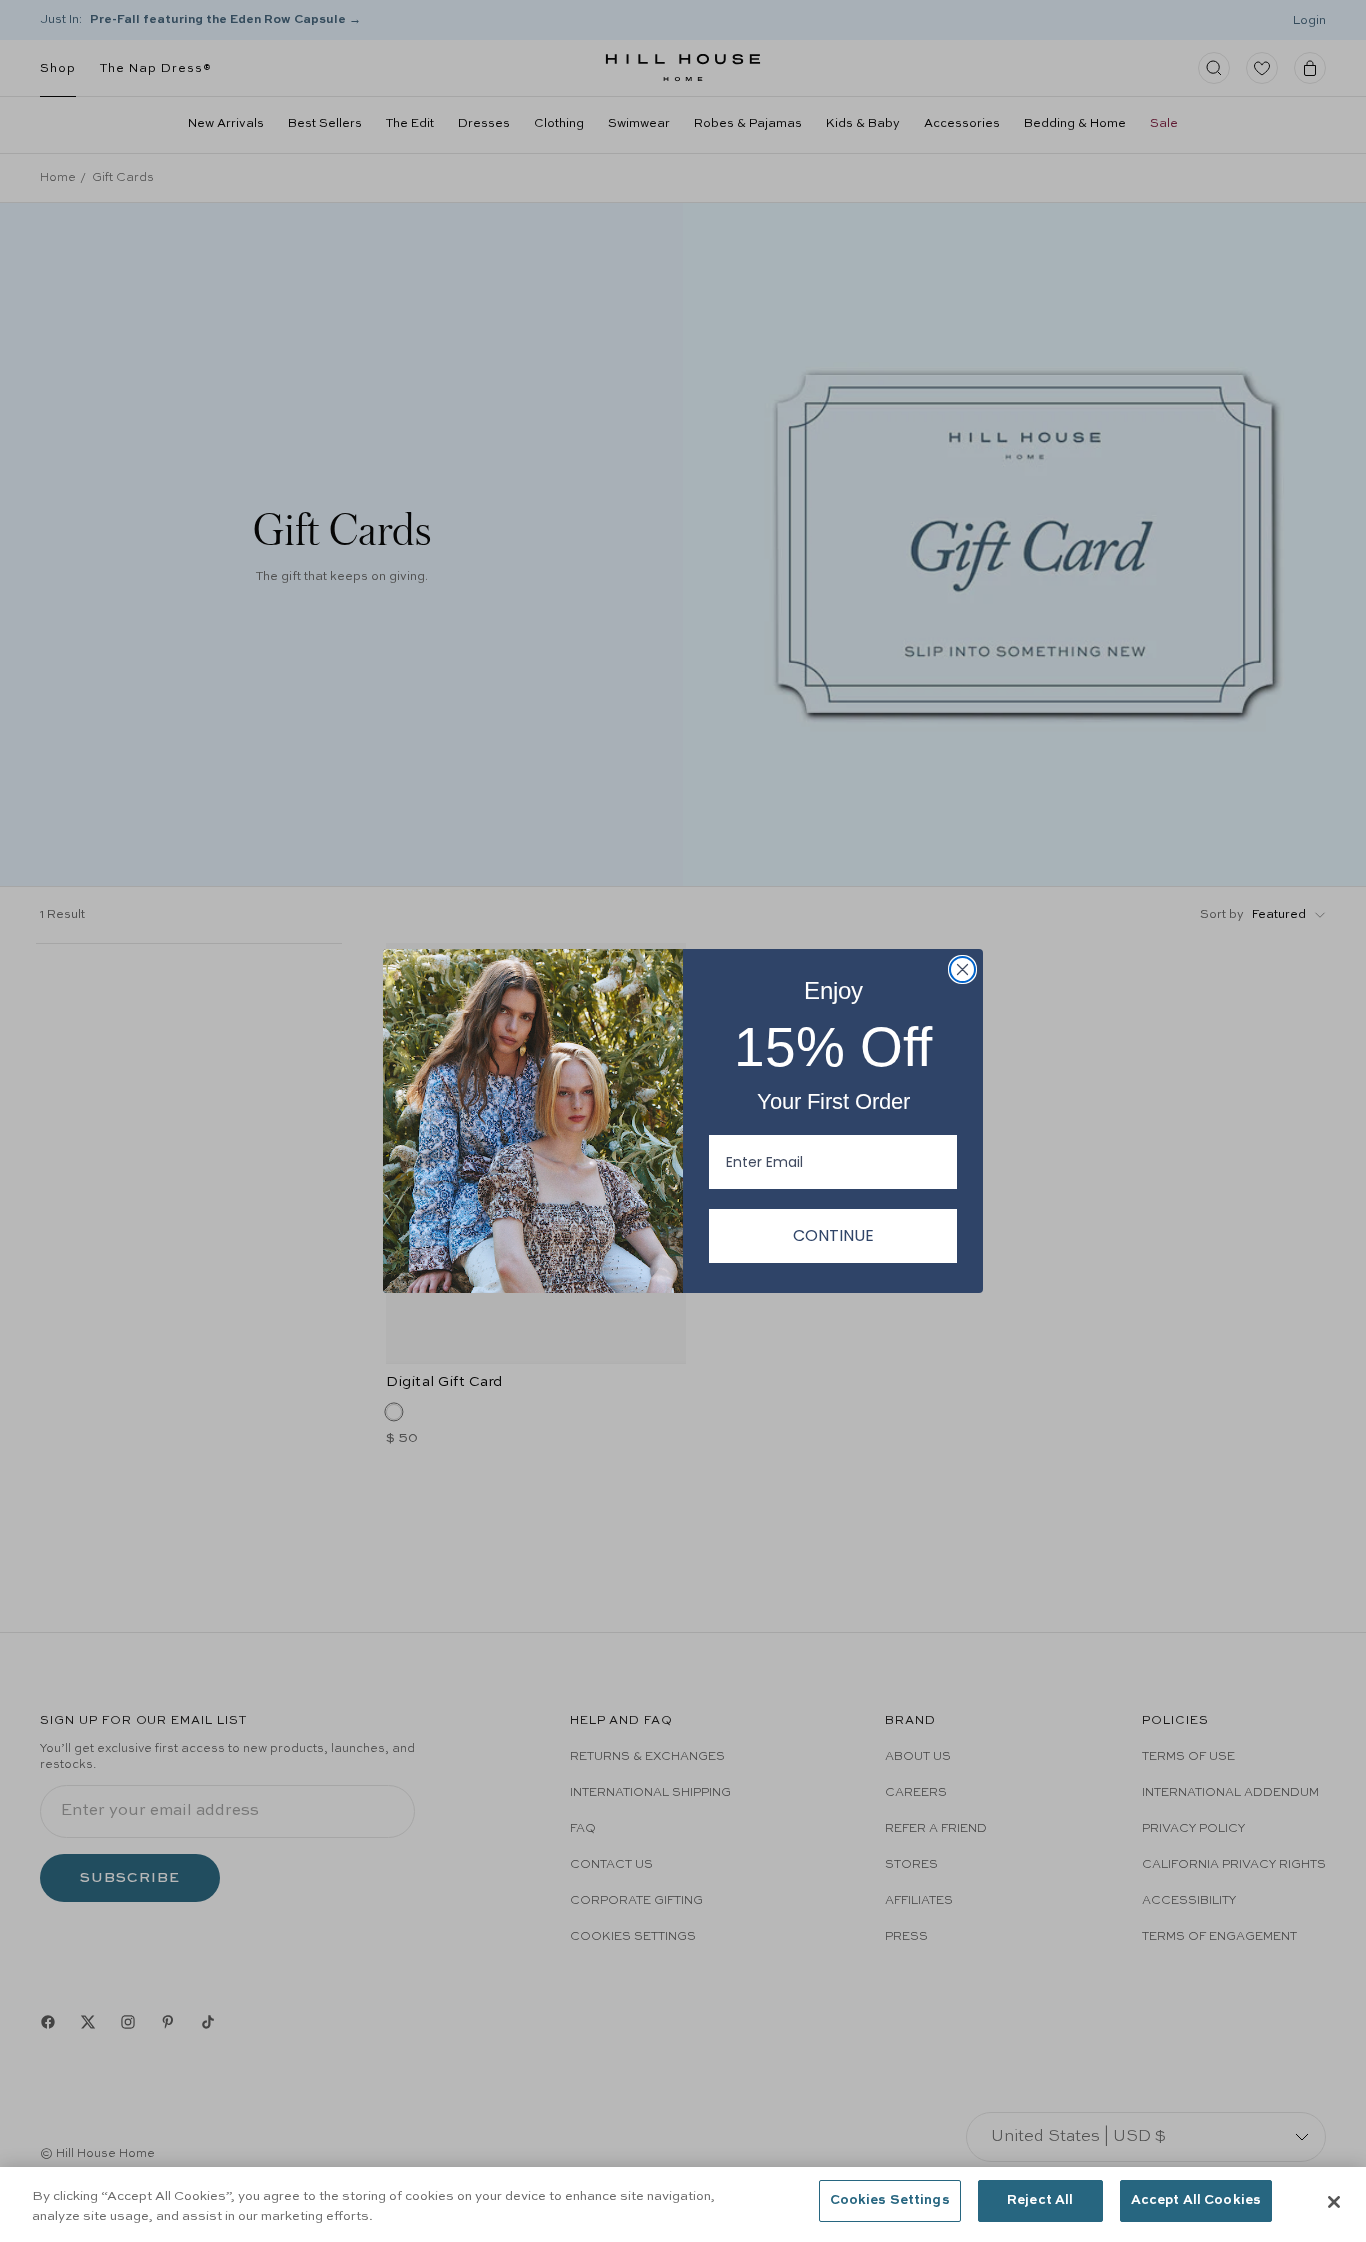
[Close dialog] (962, 969)
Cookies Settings (890, 2200)
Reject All (1040, 2200)
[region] (683, 2204)
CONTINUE (833, 1235)
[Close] (1334, 2202)
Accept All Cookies (1196, 2200)
